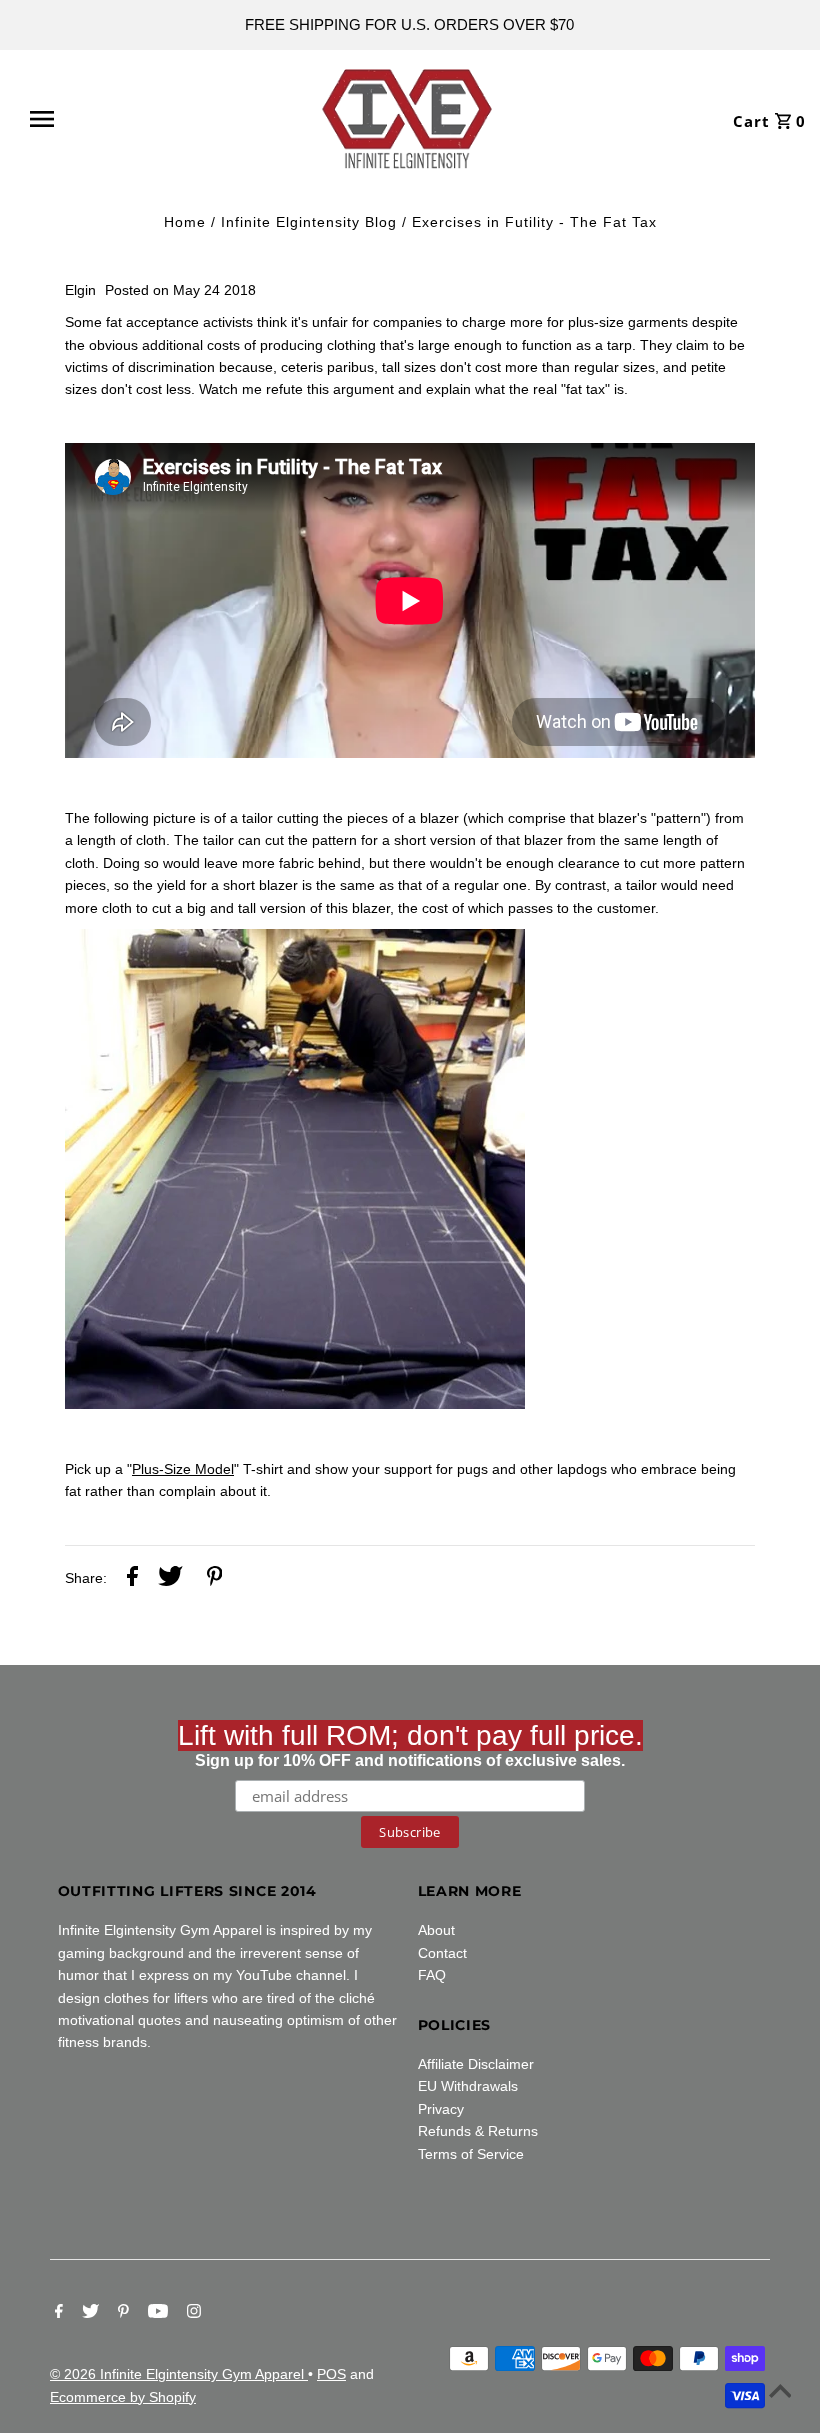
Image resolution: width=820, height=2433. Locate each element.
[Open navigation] (93, 119)
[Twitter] (88, 2313)
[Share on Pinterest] (215, 1579)
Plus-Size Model (183, 1469)
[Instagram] (191, 2313)
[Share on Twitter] (170, 1579)
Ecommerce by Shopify (123, 2397)
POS (331, 2374)
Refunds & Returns (478, 2131)
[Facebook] (56, 2313)
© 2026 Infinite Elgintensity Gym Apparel (179, 2374)
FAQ (432, 1975)
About (436, 1930)
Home (185, 222)
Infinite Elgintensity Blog (309, 222)
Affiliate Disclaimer (476, 2064)
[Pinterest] (121, 2313)
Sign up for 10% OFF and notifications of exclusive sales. (410, 1744)
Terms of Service (471, 2154)
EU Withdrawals (468, 2086)
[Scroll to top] (780, 2393)
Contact (442, 1953)
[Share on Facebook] (132, 1579)
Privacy (441, 2109)
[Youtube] (155, 2313)
